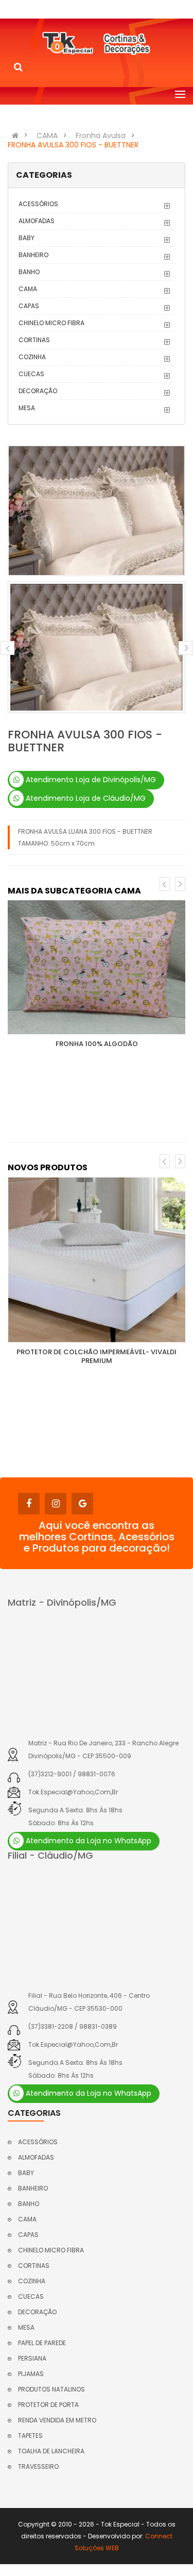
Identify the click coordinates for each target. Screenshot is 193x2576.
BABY (27, 238)
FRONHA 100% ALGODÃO (97, 1044)
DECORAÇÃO (38, 391)
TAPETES (30, 2436)
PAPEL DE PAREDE (42, 2343)
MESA (27, 408)
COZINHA (32, 357)
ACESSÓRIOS (38, 204)
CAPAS (29, 306)
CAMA (47, 136)
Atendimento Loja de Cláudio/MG (85, 798)
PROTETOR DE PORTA (48, 2405)
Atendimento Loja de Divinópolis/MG (90, 780)
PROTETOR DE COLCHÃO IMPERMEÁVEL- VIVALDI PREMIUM (97, 1356)
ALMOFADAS (37, 221)
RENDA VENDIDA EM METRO (57, 2420)
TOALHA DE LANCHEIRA (51, 2451)
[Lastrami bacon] (97, 967)
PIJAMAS (31, 2374)
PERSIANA (32, 2358)
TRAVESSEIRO (38, 2466)
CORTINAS (34, 340)
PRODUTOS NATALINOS (51, 2389)
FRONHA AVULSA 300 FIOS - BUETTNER (73, 145)
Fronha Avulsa (101, 136)
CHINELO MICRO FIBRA (51, 323)
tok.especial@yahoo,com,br (73, 1792)
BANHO (29, 272)
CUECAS (31, 374)
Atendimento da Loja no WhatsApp (87, 1841)
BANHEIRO (33, 255)
